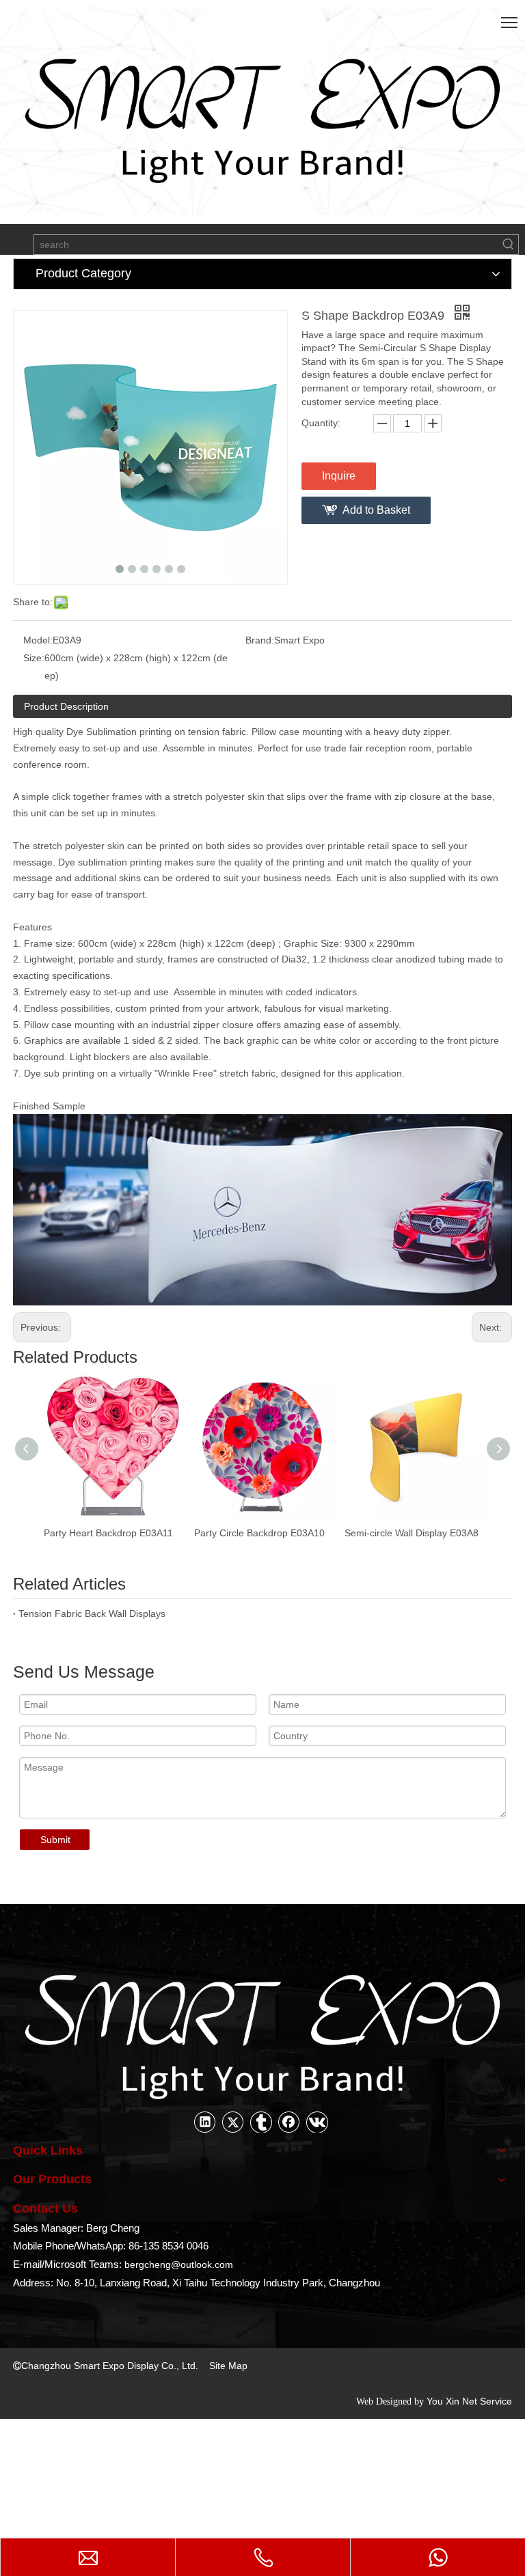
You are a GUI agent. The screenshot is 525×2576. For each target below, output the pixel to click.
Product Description (66, 706)
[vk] (317, 2122)
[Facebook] (289, 2122)
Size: (34, 658)
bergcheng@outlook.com (179, 2265)
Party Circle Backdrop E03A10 (110, 1533)
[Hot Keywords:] (509, 245)
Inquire (339, 476)
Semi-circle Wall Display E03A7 (412, 1533)
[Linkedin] (205, 2122)
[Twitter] (233, 2122)
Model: (38, 640)
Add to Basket (376, 510)
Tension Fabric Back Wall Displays (92, 1614)
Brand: (260, 640)
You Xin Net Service (469, 2401)
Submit (55, 1840)
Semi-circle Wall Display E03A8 (262, 1533)
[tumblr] (261, 2122)
